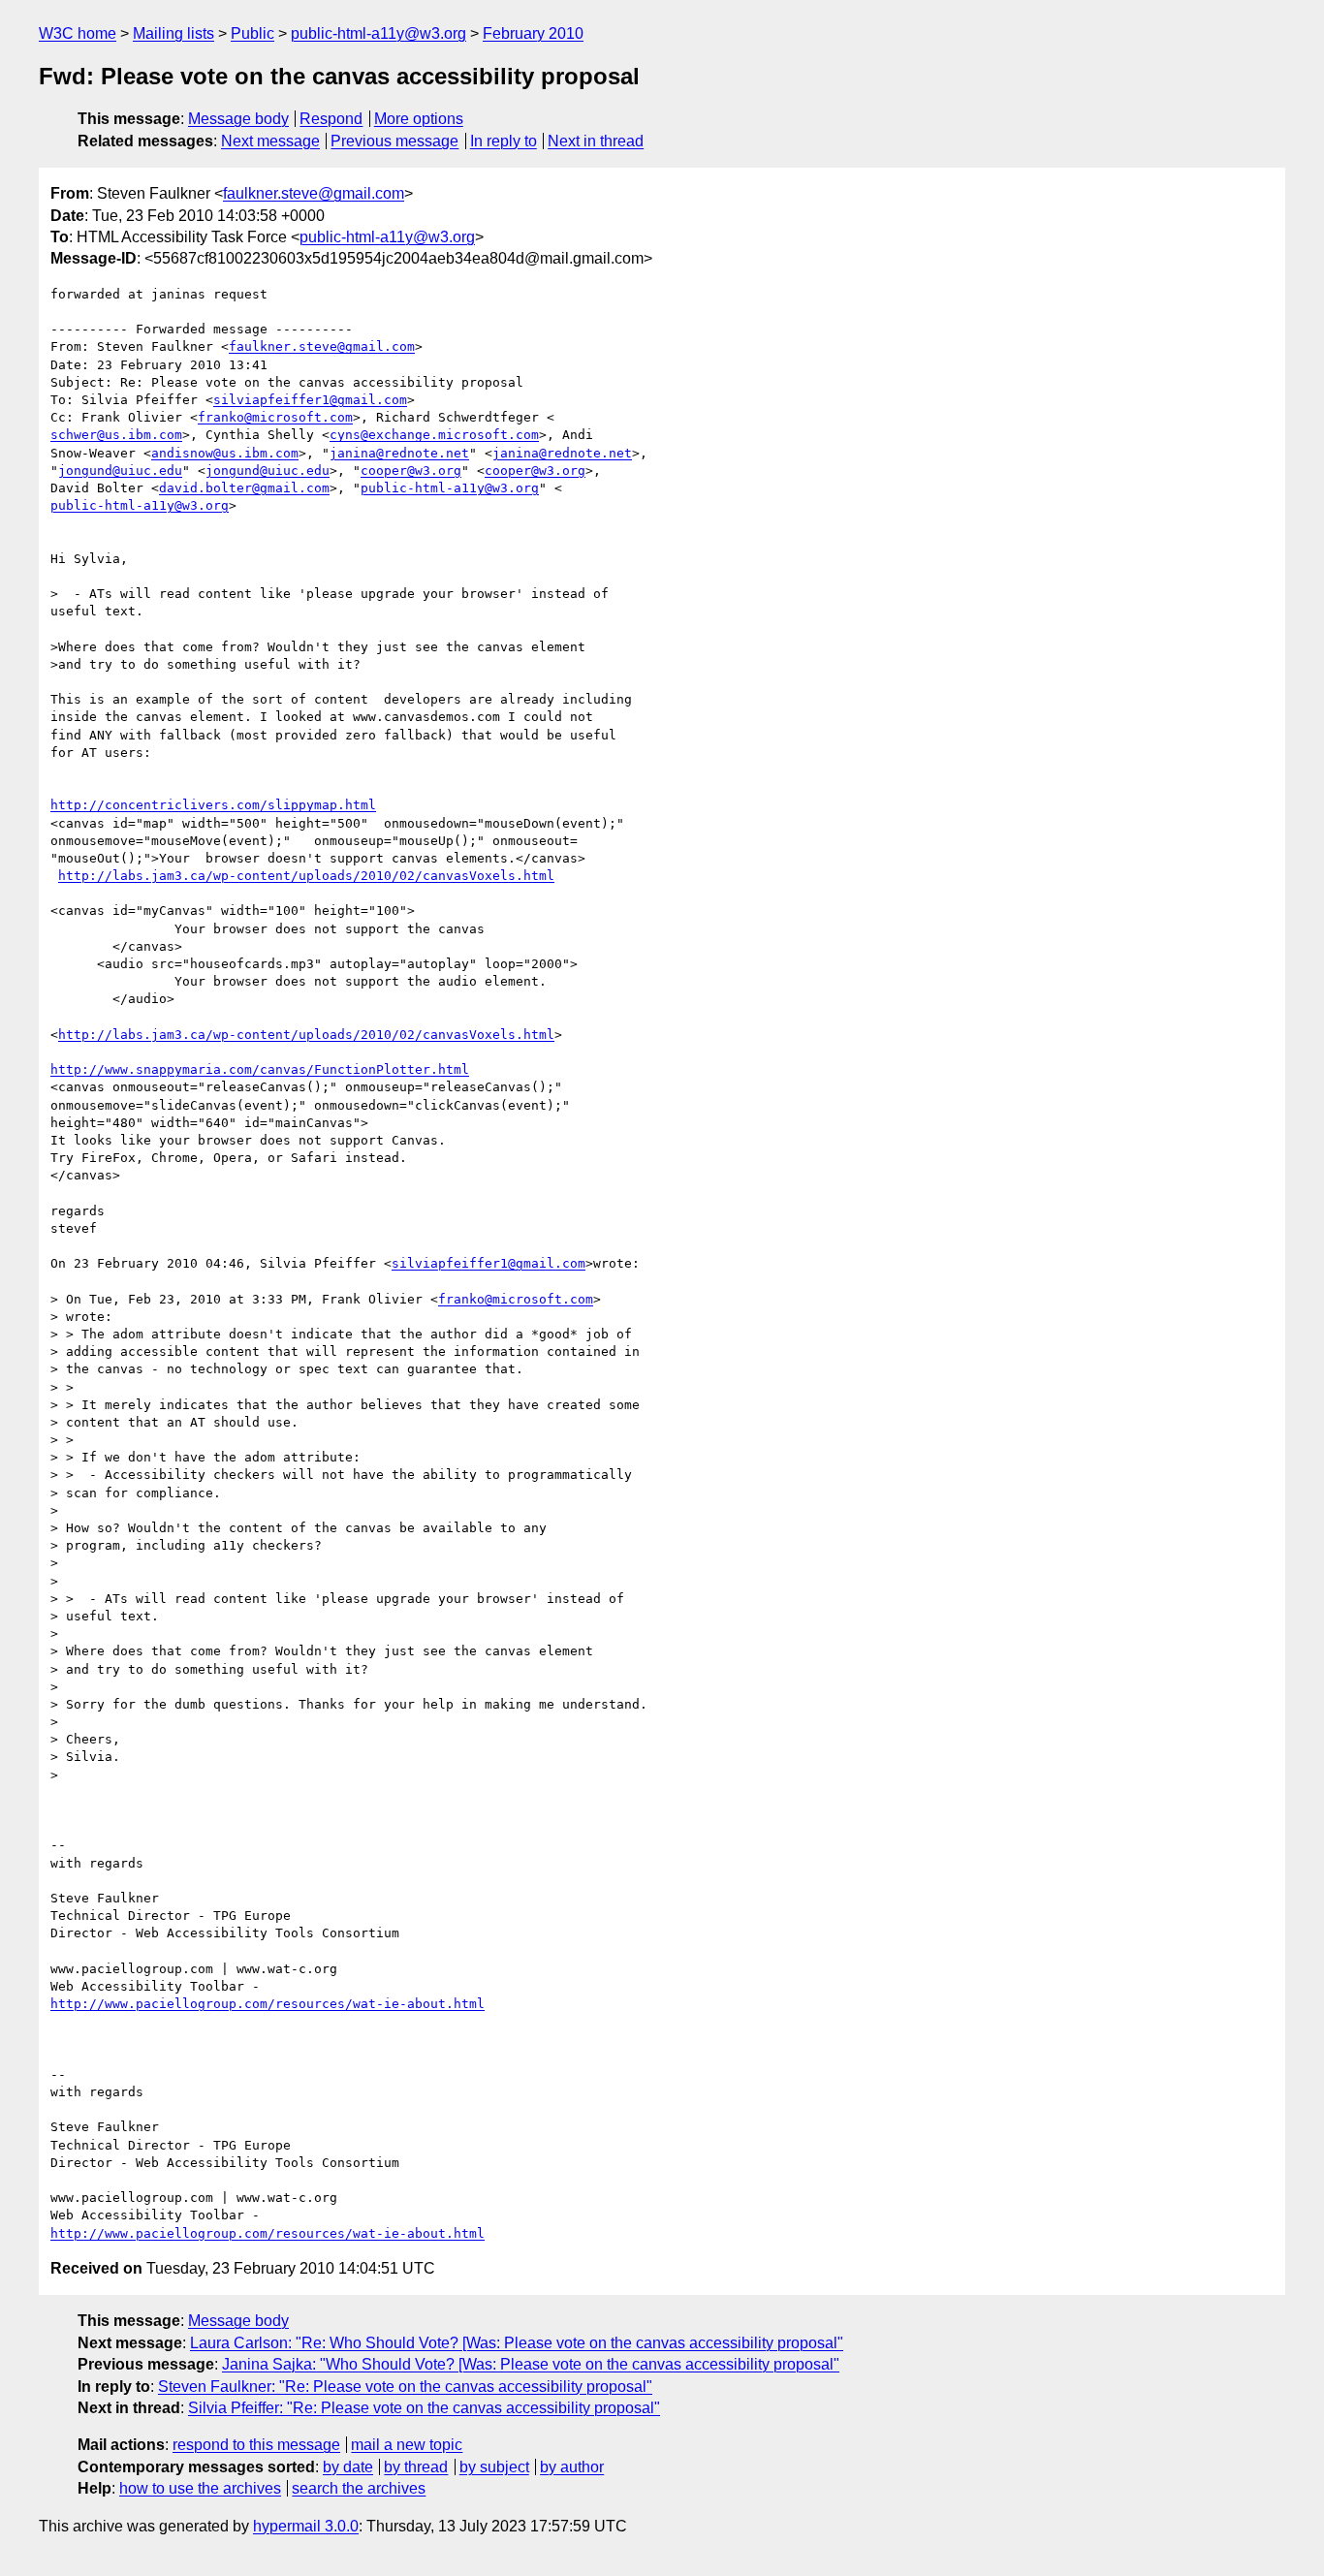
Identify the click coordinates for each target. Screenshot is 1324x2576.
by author (572, 2467)
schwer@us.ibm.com (116, 435)
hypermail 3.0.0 (306, 2526)
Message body (238, 119)
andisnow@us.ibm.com (225, 453)
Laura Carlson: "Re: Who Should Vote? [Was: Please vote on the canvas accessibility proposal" (517, 2343)
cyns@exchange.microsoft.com (434, 435)
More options (419, 119)
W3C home (78, 33)
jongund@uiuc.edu (120, 471)
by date (348, 2467)
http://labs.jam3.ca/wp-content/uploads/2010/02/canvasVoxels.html (306, 876)
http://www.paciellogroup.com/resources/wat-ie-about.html (268, 2004)
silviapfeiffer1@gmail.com (310, 400)
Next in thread (596, 141)
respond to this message (256, 2445)
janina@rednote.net (399, 453)
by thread (416, 2467)
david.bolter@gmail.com (244, 488)
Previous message (394, 141)
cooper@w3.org (411, 471)
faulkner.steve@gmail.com (314, 193)
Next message (270, 141)
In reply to (504, 141)
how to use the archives (200, 2488)
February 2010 (533, 33)
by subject (494, 2467)
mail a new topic (407, 2445)
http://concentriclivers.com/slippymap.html (213, 805)
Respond (331, 119)
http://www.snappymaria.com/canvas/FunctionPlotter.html (260, 1069)
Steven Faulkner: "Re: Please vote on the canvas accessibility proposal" (405, 2387)
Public (252, 33)
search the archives (359, 2488)
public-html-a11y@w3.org (378, 33)
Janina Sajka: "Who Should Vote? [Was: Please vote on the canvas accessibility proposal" (531, 2364)
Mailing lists (173, 33)
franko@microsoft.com (275, 417)
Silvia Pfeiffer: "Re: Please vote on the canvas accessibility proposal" (424, 2408)
